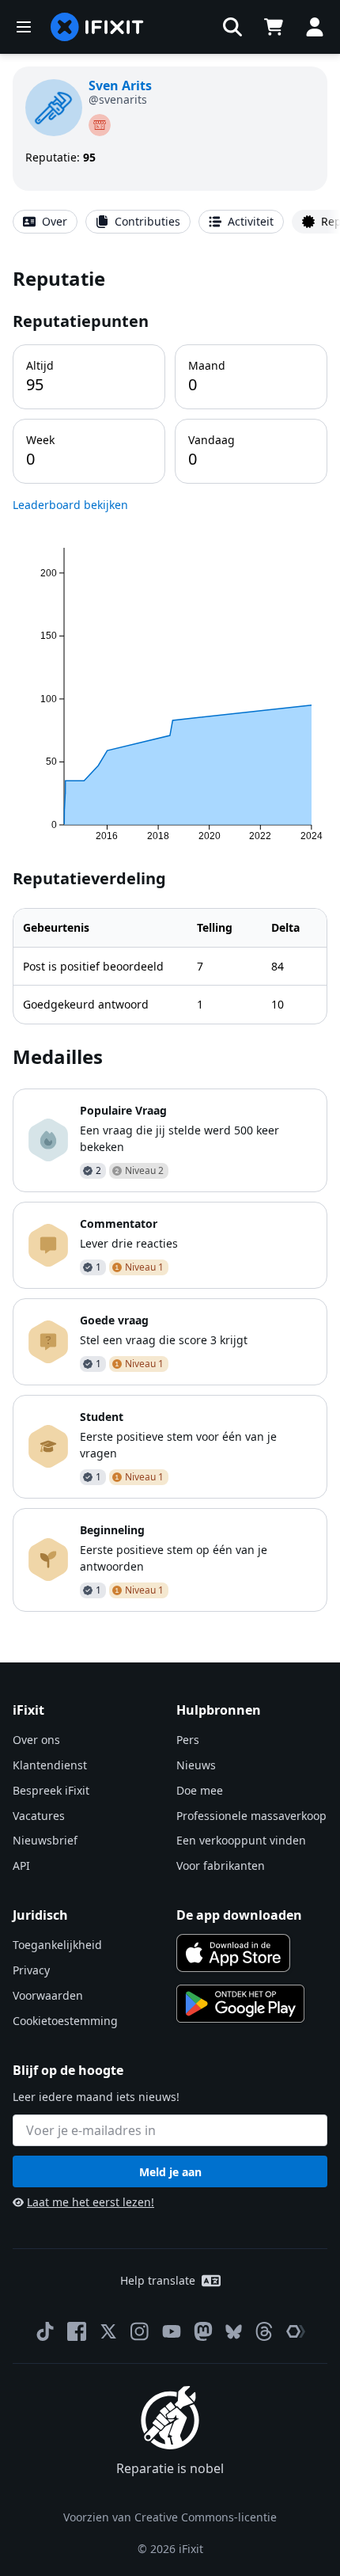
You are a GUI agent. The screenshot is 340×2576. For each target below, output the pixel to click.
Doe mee (200, 1790)
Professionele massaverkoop (251, 1816)
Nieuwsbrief (45, 1840)
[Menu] (24, 27)
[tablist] (170, 222)
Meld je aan (170, 2172)
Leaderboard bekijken (70, 505)
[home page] (97, 27)
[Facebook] (77, 2331)
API (21, 1866)
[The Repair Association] (296, 2331)
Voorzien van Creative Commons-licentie (170, 2517)
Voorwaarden (48, 1995)
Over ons (36, 1740)
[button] (232, 27)
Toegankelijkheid (57, 1945)
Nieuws (196, 1765)
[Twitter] (108, 2331)
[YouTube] (172, 2331)
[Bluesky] (234, 2332)
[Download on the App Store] (233, 1953)
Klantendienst (50, 1765)
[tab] (45, 222)
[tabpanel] (170, 938)
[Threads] (264, 2331)
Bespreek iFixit (51, 1790)
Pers (188, 1740)
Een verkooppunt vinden (241, 1840)
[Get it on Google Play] (240, 2004)
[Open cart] (274, 27)
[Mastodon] (203, 2331)
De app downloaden (239, 1915)
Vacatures (39, 1816)
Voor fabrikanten (221, 1866)
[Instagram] (140, 2331)
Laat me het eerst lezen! (91, 2202)
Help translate (158, 2280)
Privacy (31, 1970)
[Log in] (315, 27)
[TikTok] (45, 2331)
